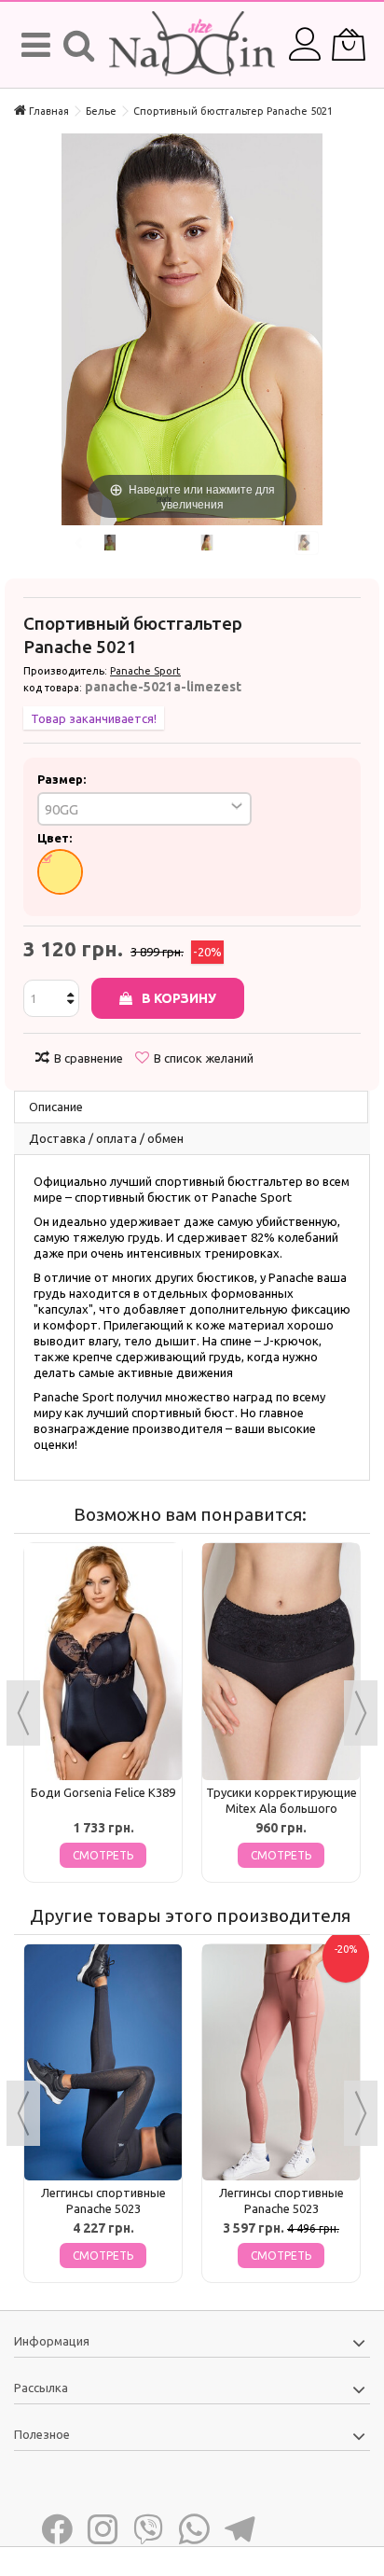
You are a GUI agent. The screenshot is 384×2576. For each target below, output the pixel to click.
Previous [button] (23, 1713)
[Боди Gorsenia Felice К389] (103, 1662)
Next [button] (361, 1713)
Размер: (63, 779)
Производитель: (65, 671)
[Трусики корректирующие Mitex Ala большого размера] (281, 1662)
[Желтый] (60, 872)
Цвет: (56, 838)
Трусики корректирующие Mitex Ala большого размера (281, 1808)
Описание (56, 1107)
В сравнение (89, 1058)
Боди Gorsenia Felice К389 (103, 1792)
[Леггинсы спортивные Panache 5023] (103, 2063)
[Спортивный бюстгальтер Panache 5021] (110, 543)
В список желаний (204, 1058)
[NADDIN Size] (192, 45)
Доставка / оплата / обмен (106, 1138)
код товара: (53, 688)
